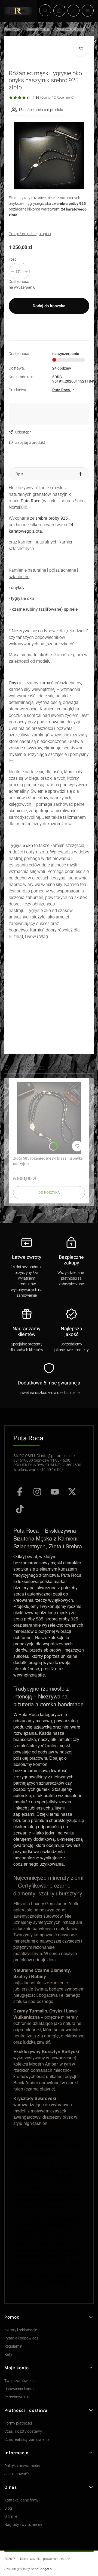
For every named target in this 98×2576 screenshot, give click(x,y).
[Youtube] (55, 1492)
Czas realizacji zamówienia (27, 2440)
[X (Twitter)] (72, 1492)
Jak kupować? (16, 2474)
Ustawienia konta (19, 2389)
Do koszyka (49, 1192)
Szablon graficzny (28, 2569)
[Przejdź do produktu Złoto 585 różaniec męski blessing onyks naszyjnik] (49, 1118)
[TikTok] (20, 1509)
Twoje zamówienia (20, 2381)
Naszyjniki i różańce (71, 29)
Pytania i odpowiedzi (22, 2338)
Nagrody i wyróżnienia (23, 2525)
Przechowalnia (17, 2397)
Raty (8, 2355)
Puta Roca (12, 29)
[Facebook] (20, 1492)
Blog (8, 2508)
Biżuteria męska (38, 29)
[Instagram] (37, 1492)
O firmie (11, 2517)
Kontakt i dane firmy (21, 2500)
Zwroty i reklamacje (21, 2330)
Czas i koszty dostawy (23, 2431)
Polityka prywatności (22, 2466)
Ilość (13, 259)
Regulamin (13, 2346)
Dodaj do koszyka (49, 306)
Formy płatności (18, 2423)
